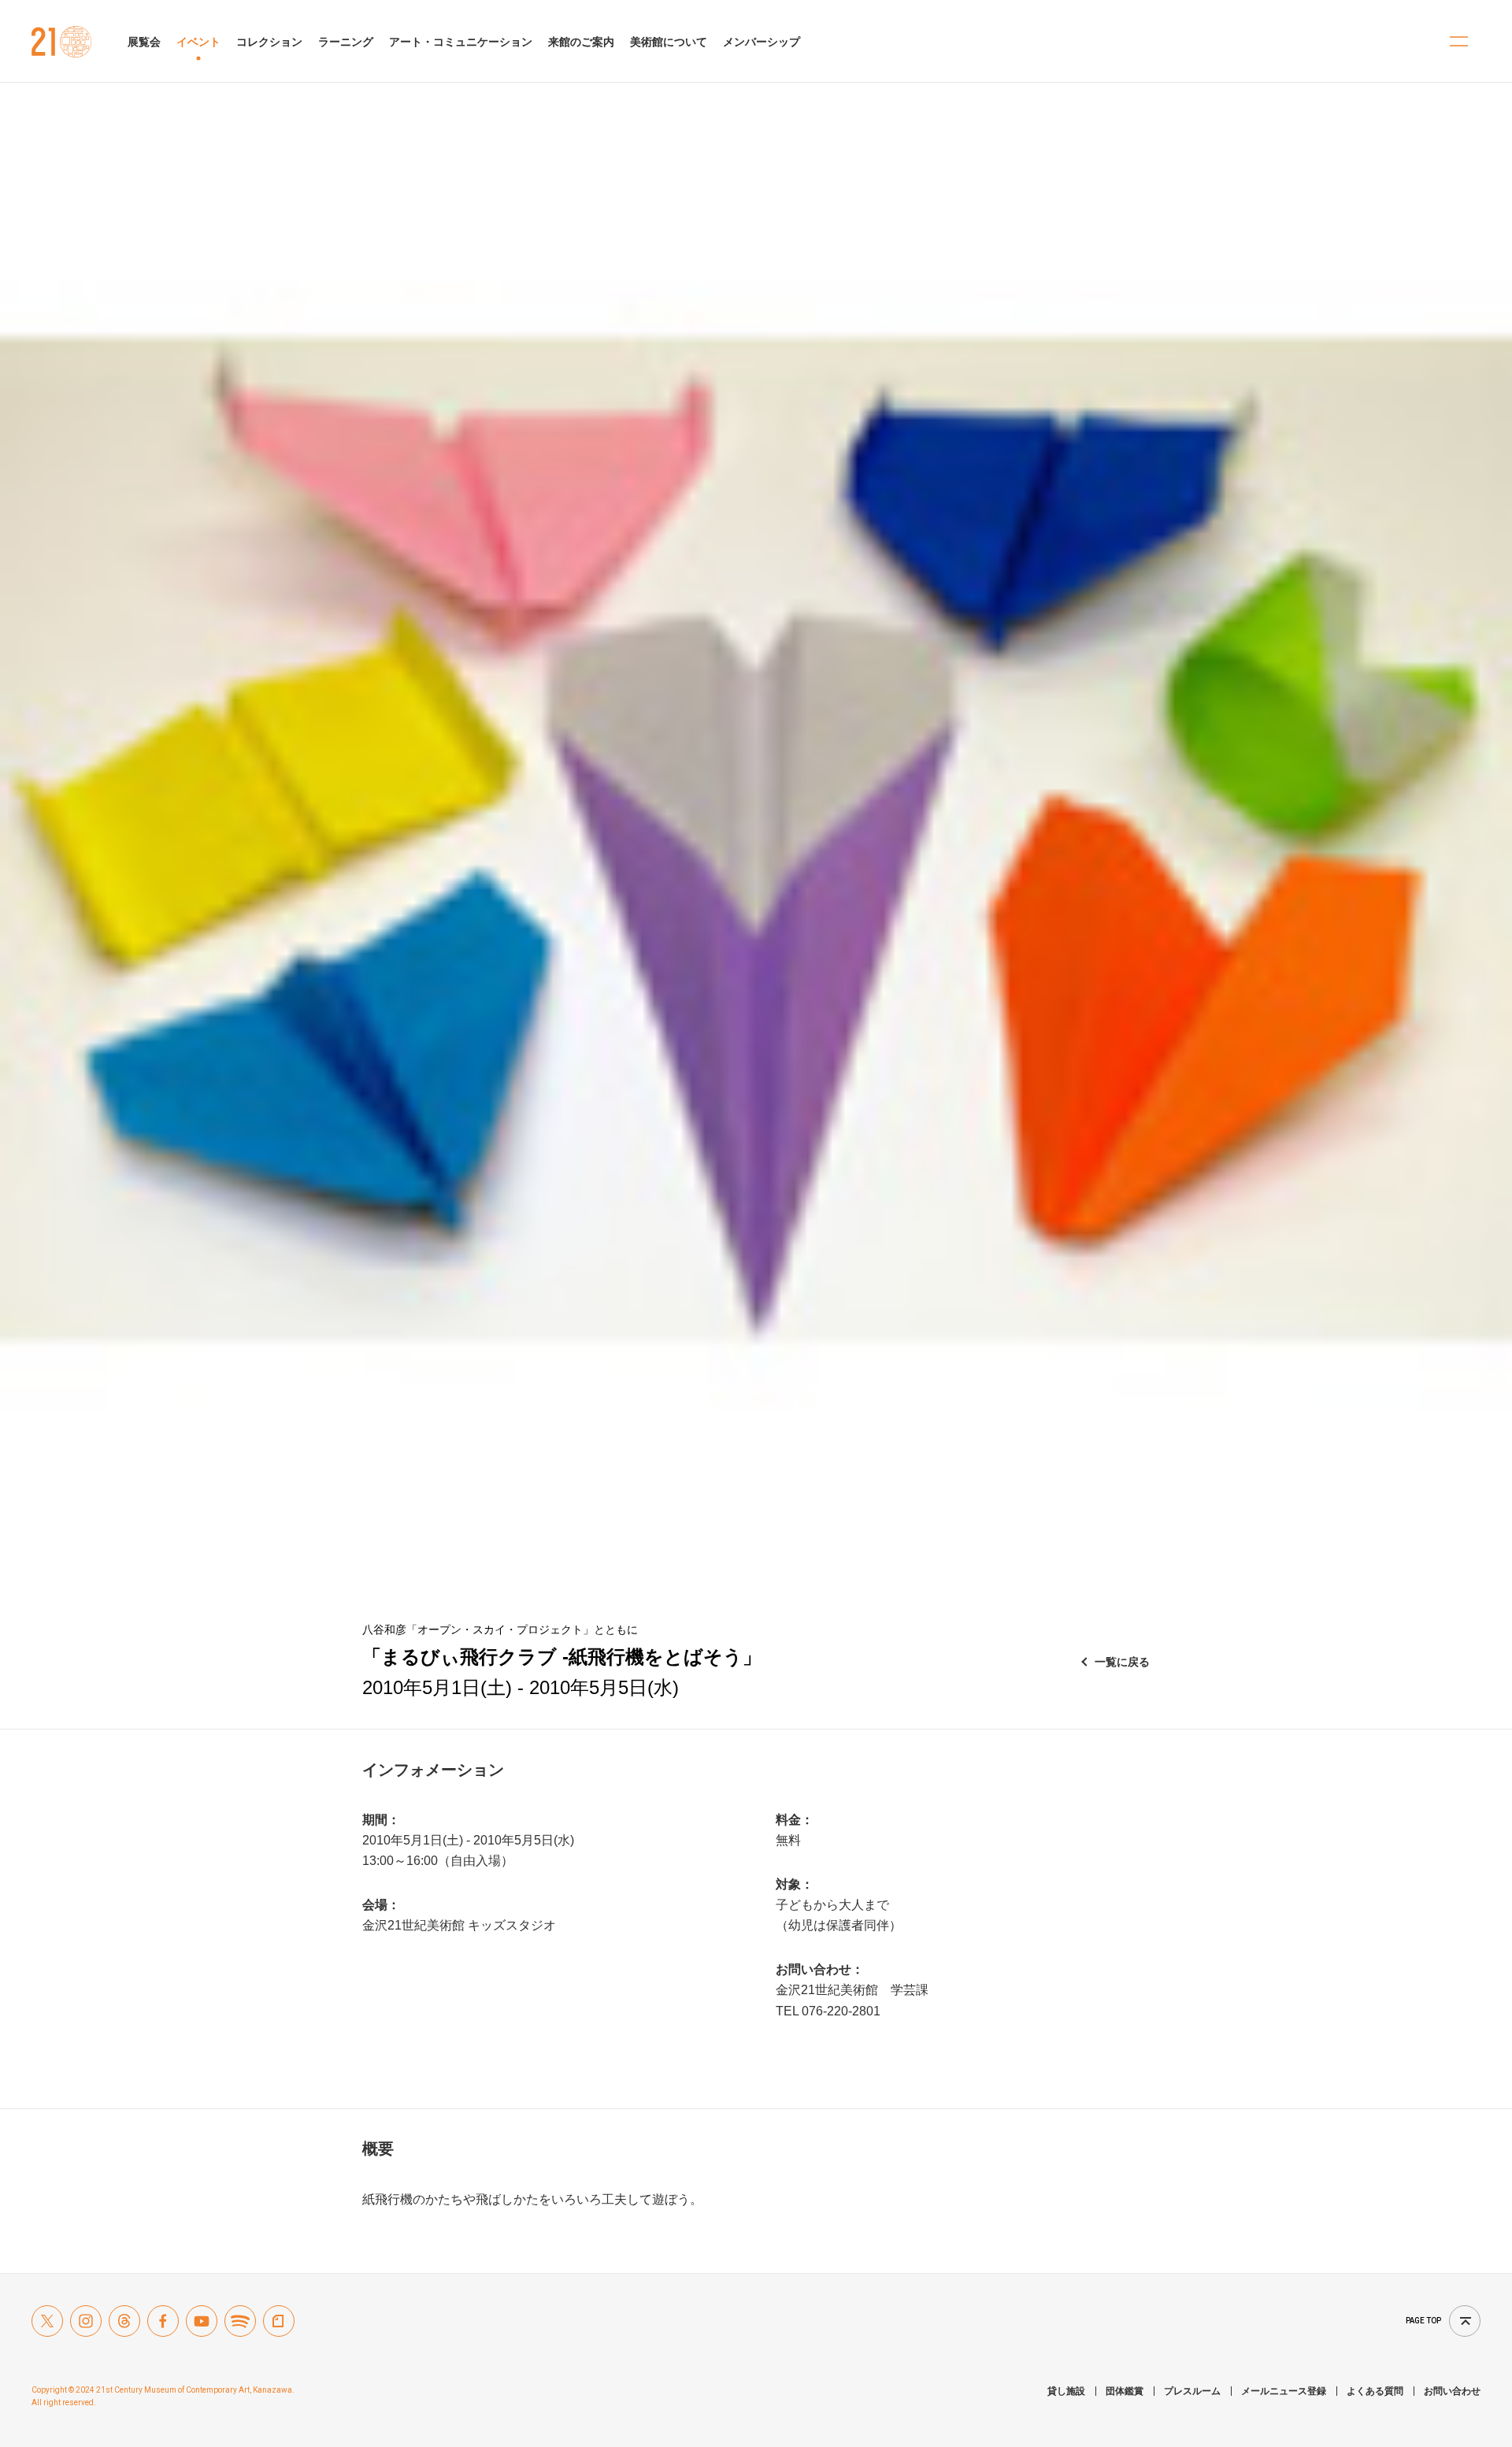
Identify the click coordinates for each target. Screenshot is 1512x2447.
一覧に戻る (1122, 1662)
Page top (1423, 2321)
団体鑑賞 (1125, 2391)
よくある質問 (1375, 2391)
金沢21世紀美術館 (62, 42)
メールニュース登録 (1284, 2391)
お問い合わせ (1452, 2391)
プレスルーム (1192, 2391)
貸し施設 (1066, 2391)
